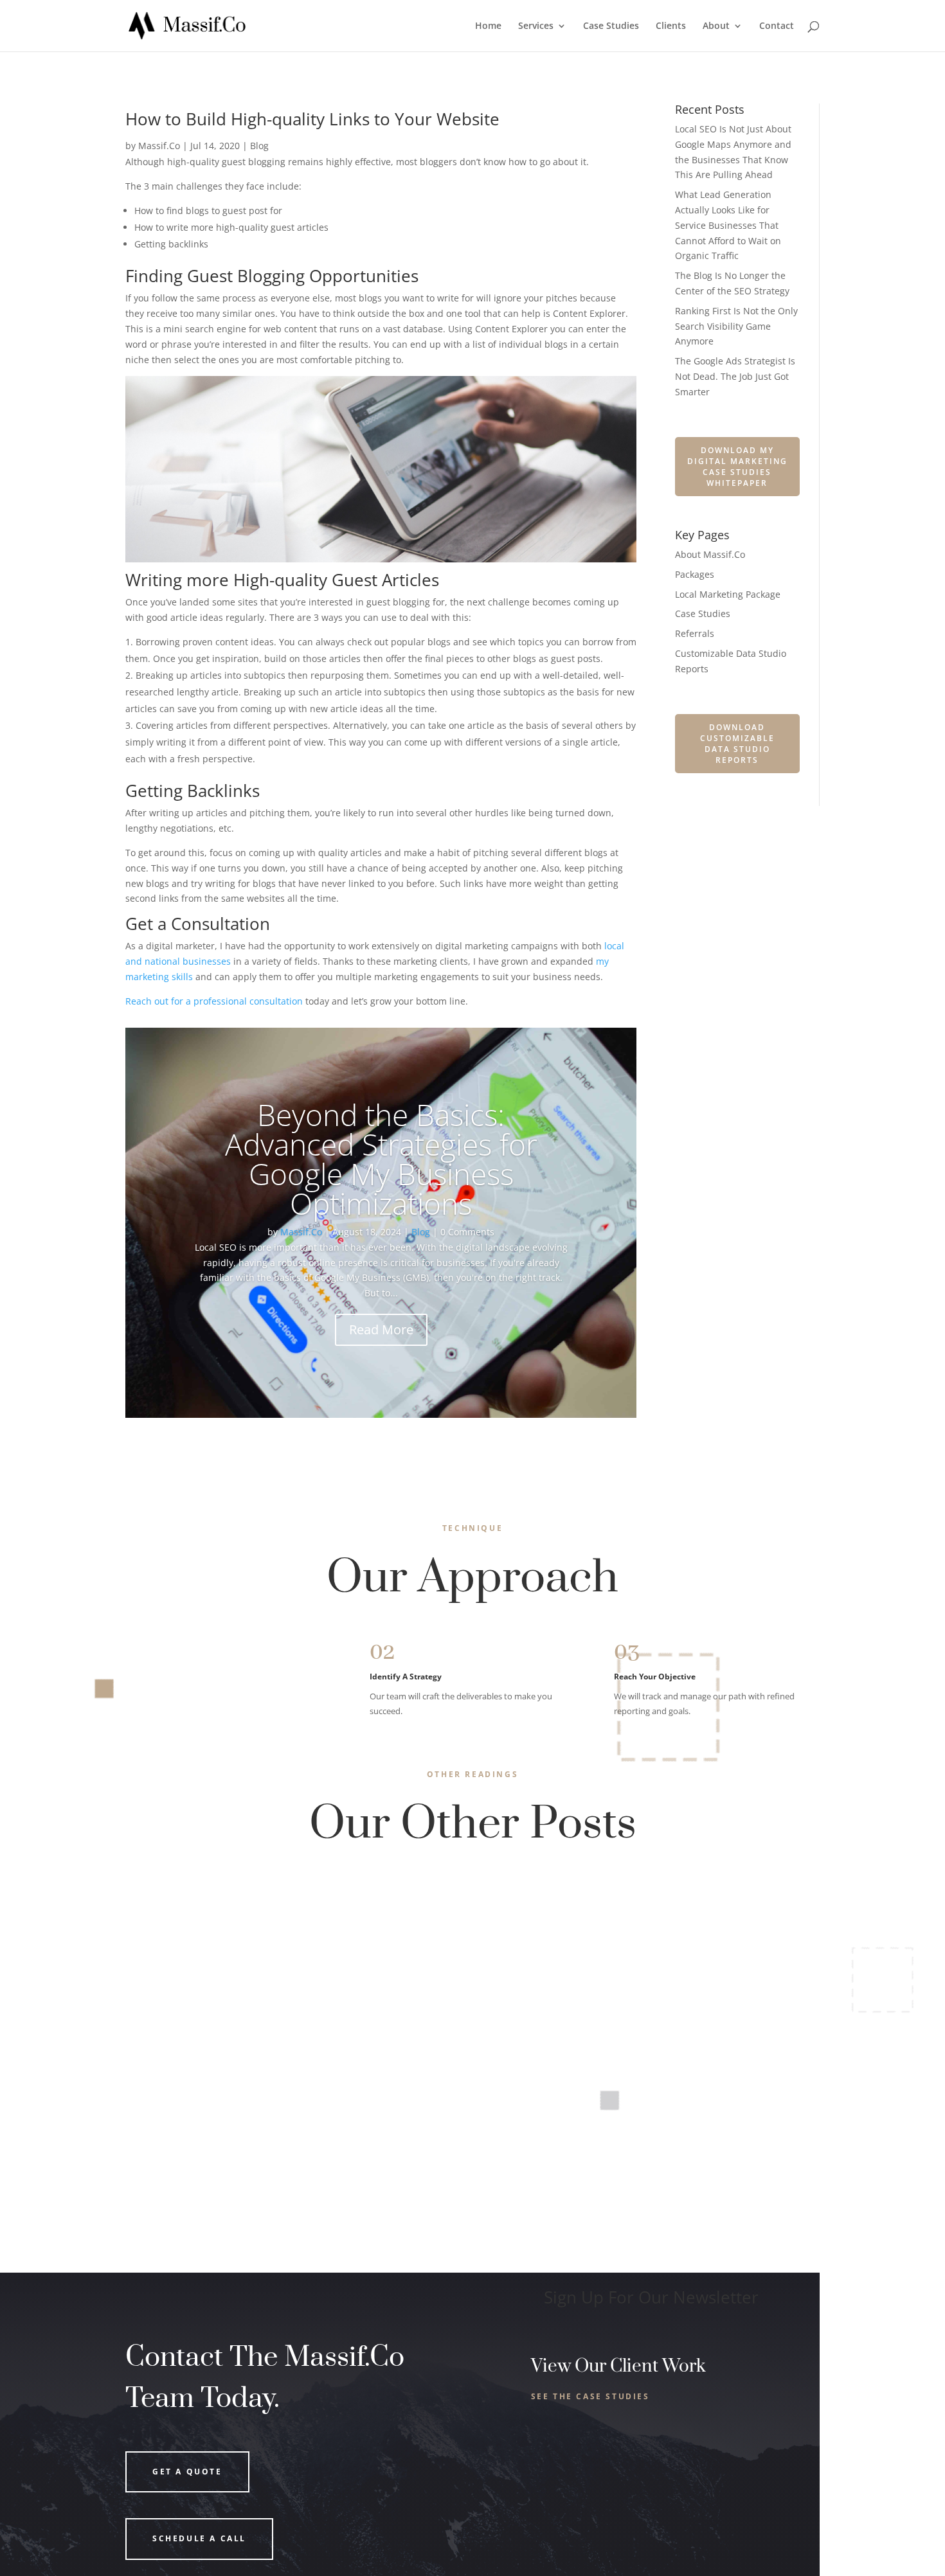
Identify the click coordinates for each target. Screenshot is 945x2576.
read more (164, 1958)
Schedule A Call (199, 2538)
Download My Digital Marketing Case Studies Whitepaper (737, 467)
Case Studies (611, 26)
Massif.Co (159, 146)
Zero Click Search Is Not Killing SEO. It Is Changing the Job (293, 2016)
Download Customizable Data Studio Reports (737, 744)
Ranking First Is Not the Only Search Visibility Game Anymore (736, 326)
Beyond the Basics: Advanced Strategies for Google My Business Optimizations (381, 1159)
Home (488, 26)
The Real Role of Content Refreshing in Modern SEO (277, 2127)
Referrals (695, 633)
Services (536, 26)
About (716, 26)
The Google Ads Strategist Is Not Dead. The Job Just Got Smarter (735, 376)
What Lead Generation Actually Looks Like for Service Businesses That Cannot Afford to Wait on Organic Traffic (728, 225)
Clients (671, 26)
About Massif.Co (710, 554)
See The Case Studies (590, 2396)
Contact (777, 26)
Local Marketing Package (728, 594)
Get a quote (187, 2472)
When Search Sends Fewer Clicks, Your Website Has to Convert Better (325, 1906)
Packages (695, 574)
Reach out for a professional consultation (214, 1001)
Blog (259, 146)
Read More (381, 1329)
